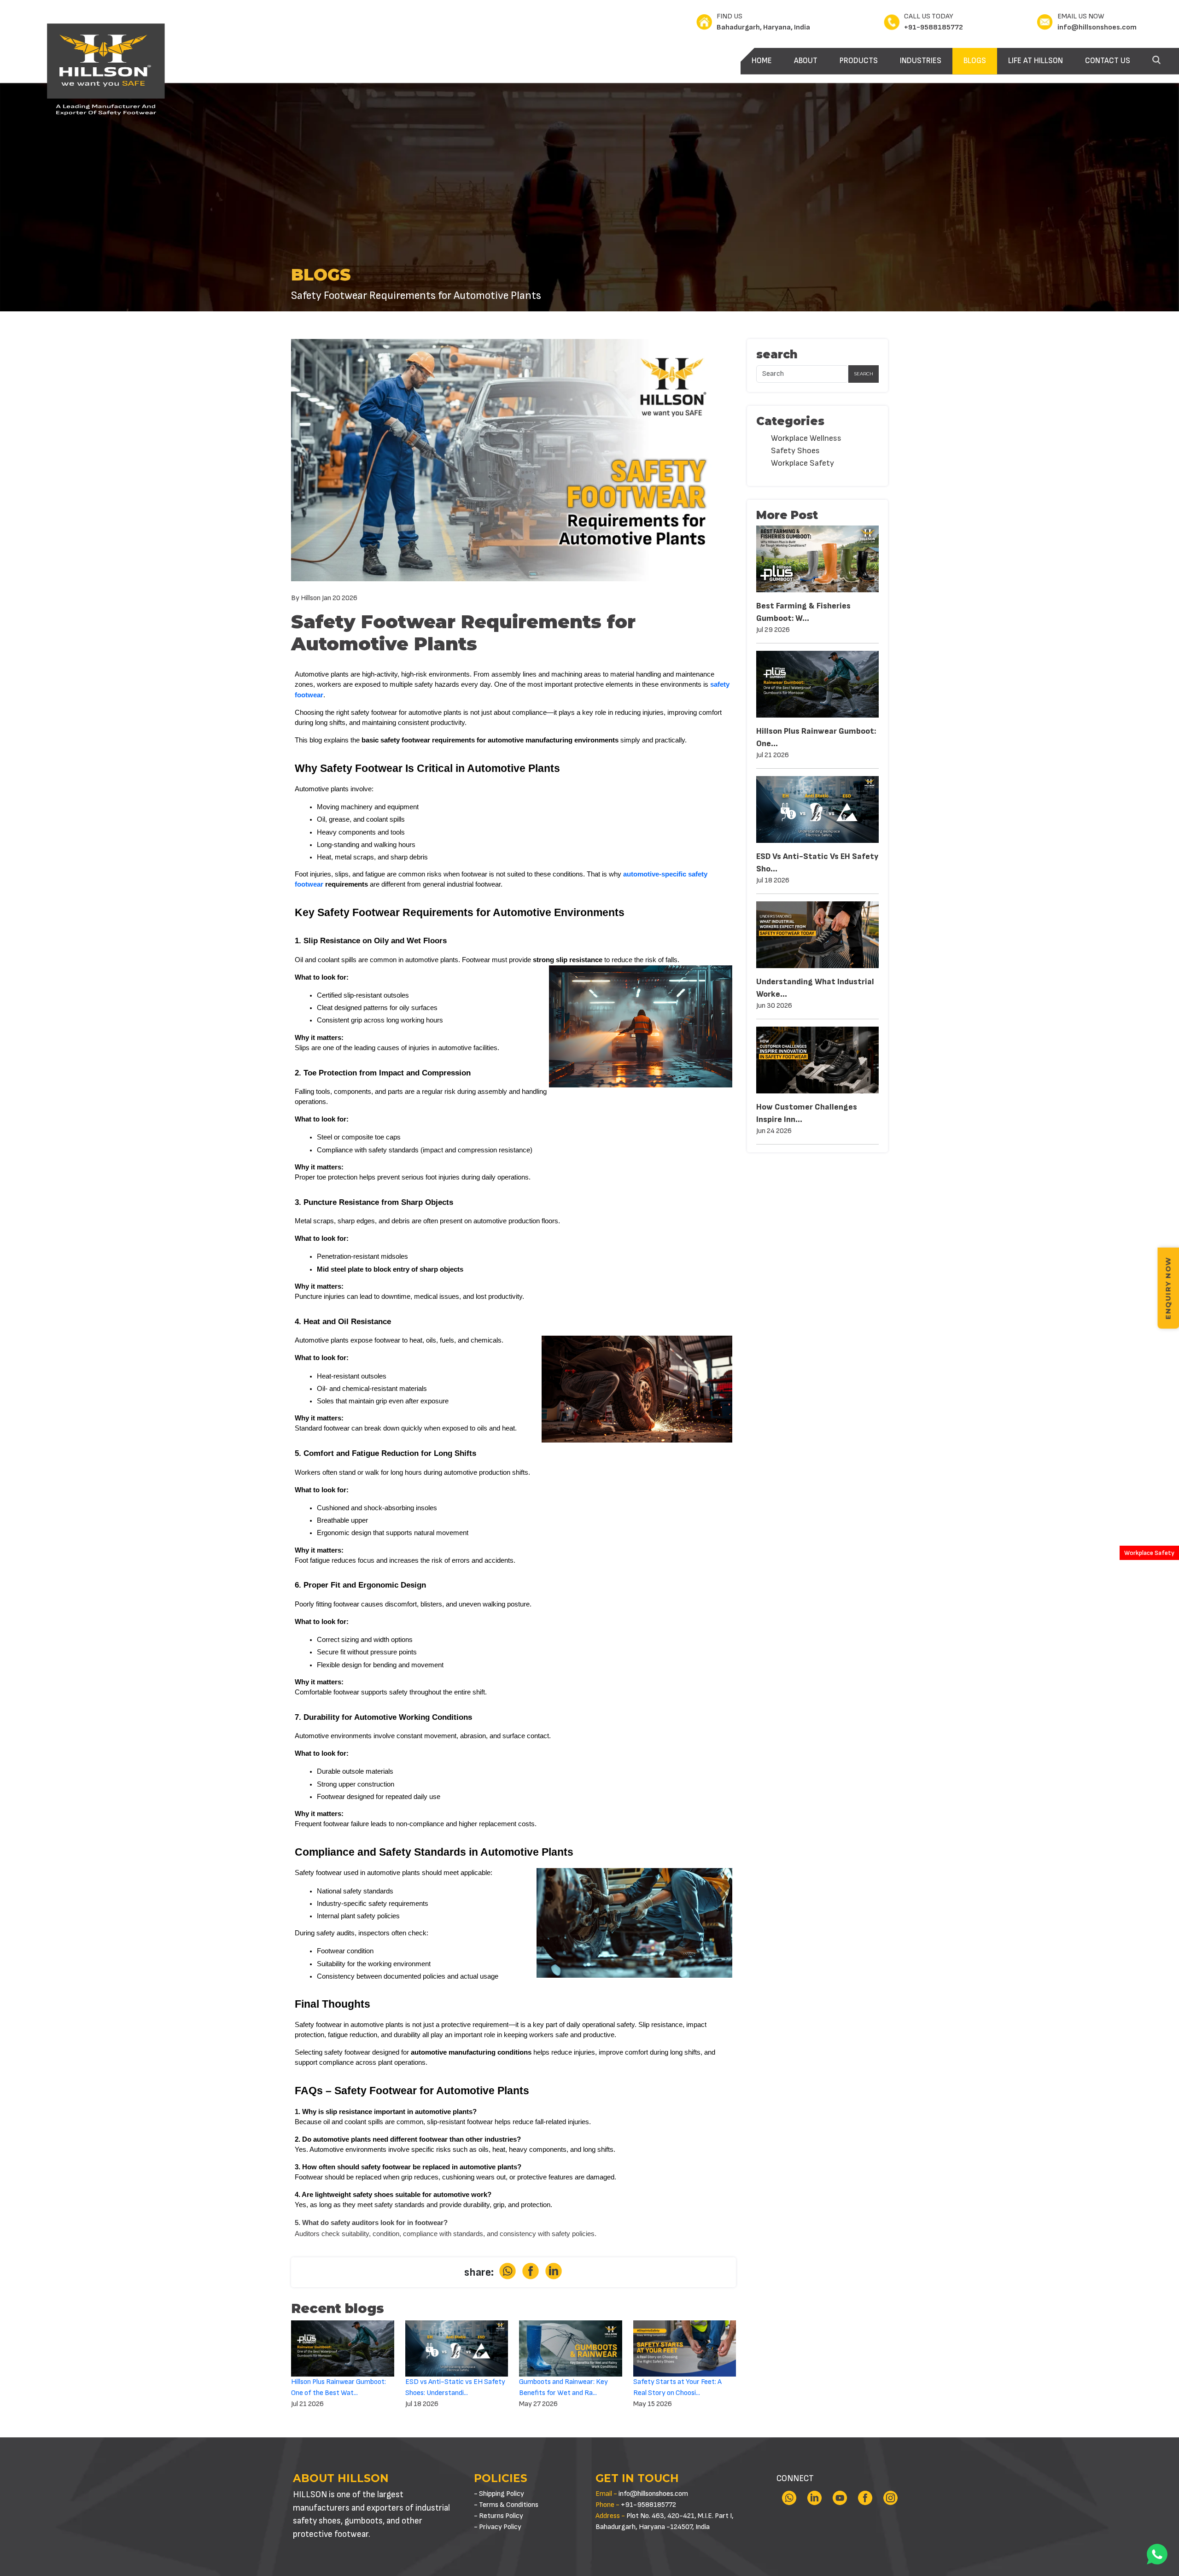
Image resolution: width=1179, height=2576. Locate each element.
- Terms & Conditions (506, 2505)
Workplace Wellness (806, 438)
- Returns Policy (499, 2516)
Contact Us (1108, 61)
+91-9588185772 (934, 27)
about (806, 61)
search (864, 374)
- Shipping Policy (499, 2494)
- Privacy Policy (498, 2527)
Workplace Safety (1149, 1553)
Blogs (975, 61)
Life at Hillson (1036, 61)
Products (859, 61)
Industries (921, 61)
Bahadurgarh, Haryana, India (763, 27)
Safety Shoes (795, 451)
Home (762, 61)
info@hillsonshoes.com (1097, 27)
